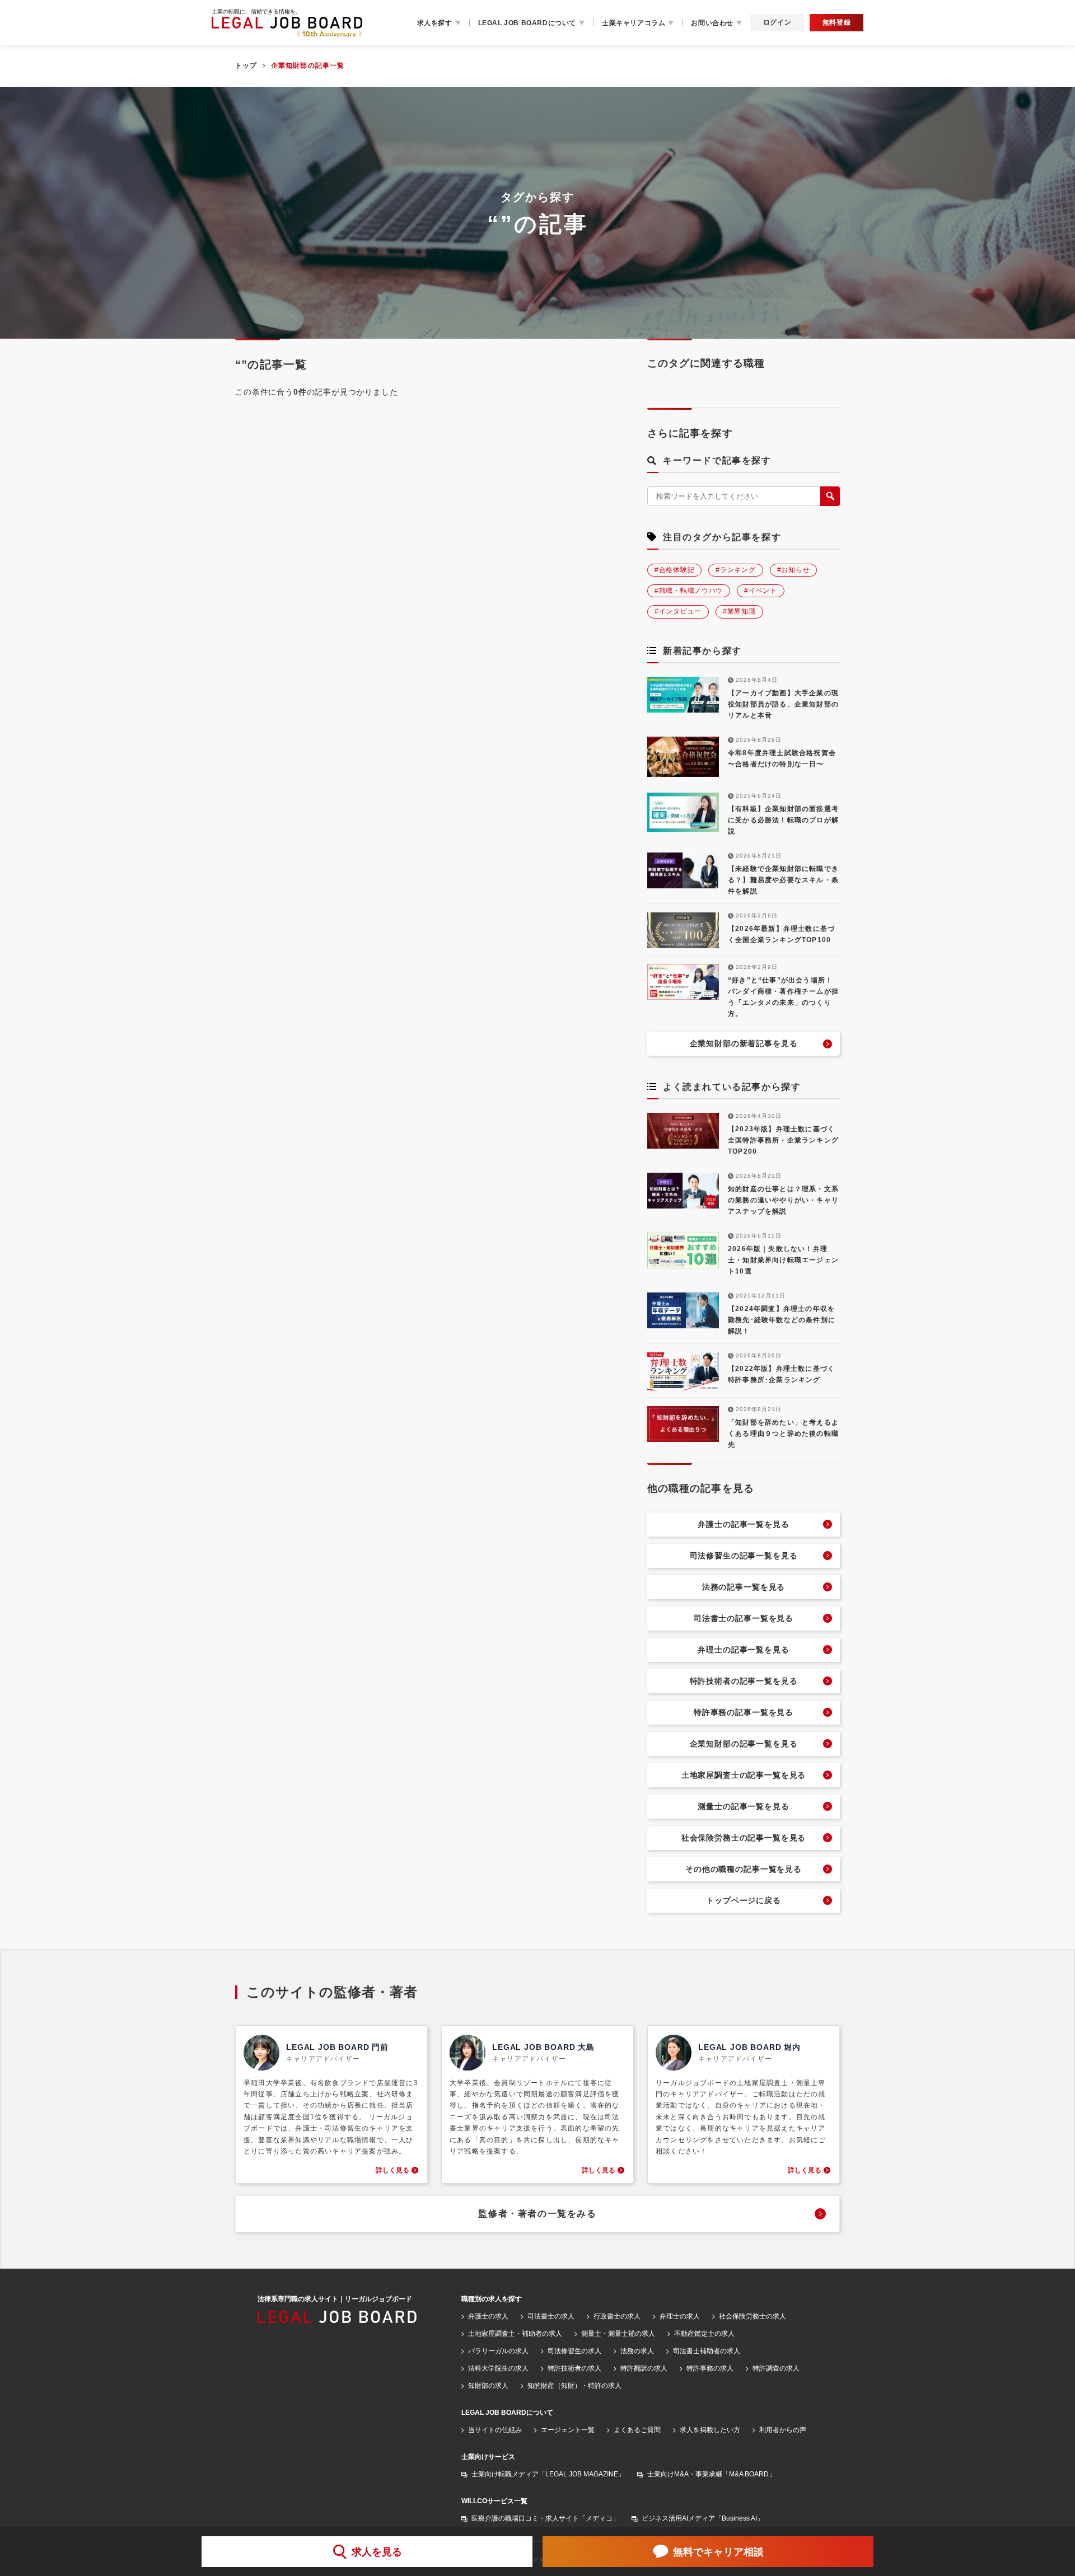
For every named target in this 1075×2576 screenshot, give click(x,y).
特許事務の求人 (710, 2368)
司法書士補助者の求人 (707, 2351)
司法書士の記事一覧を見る (744, 1618)
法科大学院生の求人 (498, 2368)
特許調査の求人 (776, 2368)
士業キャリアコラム (634, 23)
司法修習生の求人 (574, 2351)
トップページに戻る (744, 1900)
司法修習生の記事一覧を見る (744, 1556)
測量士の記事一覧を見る (743, 1806)
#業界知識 (739, 611)
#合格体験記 (674, 570)
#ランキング (735, 570)
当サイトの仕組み (495, 2430)
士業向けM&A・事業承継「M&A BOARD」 (711, 2474)
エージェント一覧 (568, 2430)
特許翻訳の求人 (644, 2368)
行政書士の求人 (617, 2316)
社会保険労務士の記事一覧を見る (744, 1838)
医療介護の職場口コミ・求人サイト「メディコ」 (545, 2518)
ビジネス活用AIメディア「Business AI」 (703, 2518)
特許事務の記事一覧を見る (744, 1712)
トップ (246, 65)
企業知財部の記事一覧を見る (744, 1744)
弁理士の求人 (680, 2316)
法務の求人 (637, 2351)
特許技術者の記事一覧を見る (744, 1681)
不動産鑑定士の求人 (704, 2334)
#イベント (761, 591)
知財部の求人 (488, 2386)
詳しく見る (392, 2170)
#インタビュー (678, 611)
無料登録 (836, 22)
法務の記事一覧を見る (744, 1587)
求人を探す (435, 23)
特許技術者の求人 (574, 2368)
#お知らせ (794, 570)
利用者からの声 (783, 2430)
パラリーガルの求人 (498, 2351)
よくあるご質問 (637, 2430)
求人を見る (377, 2552)
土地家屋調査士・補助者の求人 (515, 2334)
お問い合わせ (712, 23)
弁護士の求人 (488, 2316)
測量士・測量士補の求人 (618, 2334)
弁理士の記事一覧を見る (743, 1650)
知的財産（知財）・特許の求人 (574, 2386)
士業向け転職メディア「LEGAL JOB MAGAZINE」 (548, 2474)
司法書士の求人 (551, 2316)
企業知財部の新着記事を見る (744, 1043)
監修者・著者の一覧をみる (537, 2214)
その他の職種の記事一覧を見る (744, 1869)
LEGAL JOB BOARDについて (527, 23)
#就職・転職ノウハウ (689, 591)
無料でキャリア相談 (718, 2552)
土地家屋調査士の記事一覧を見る (744, 1775)
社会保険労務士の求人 (752, 2316)
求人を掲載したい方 (710, 2430)
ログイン (777, 22)
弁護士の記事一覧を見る (743, 1524)
